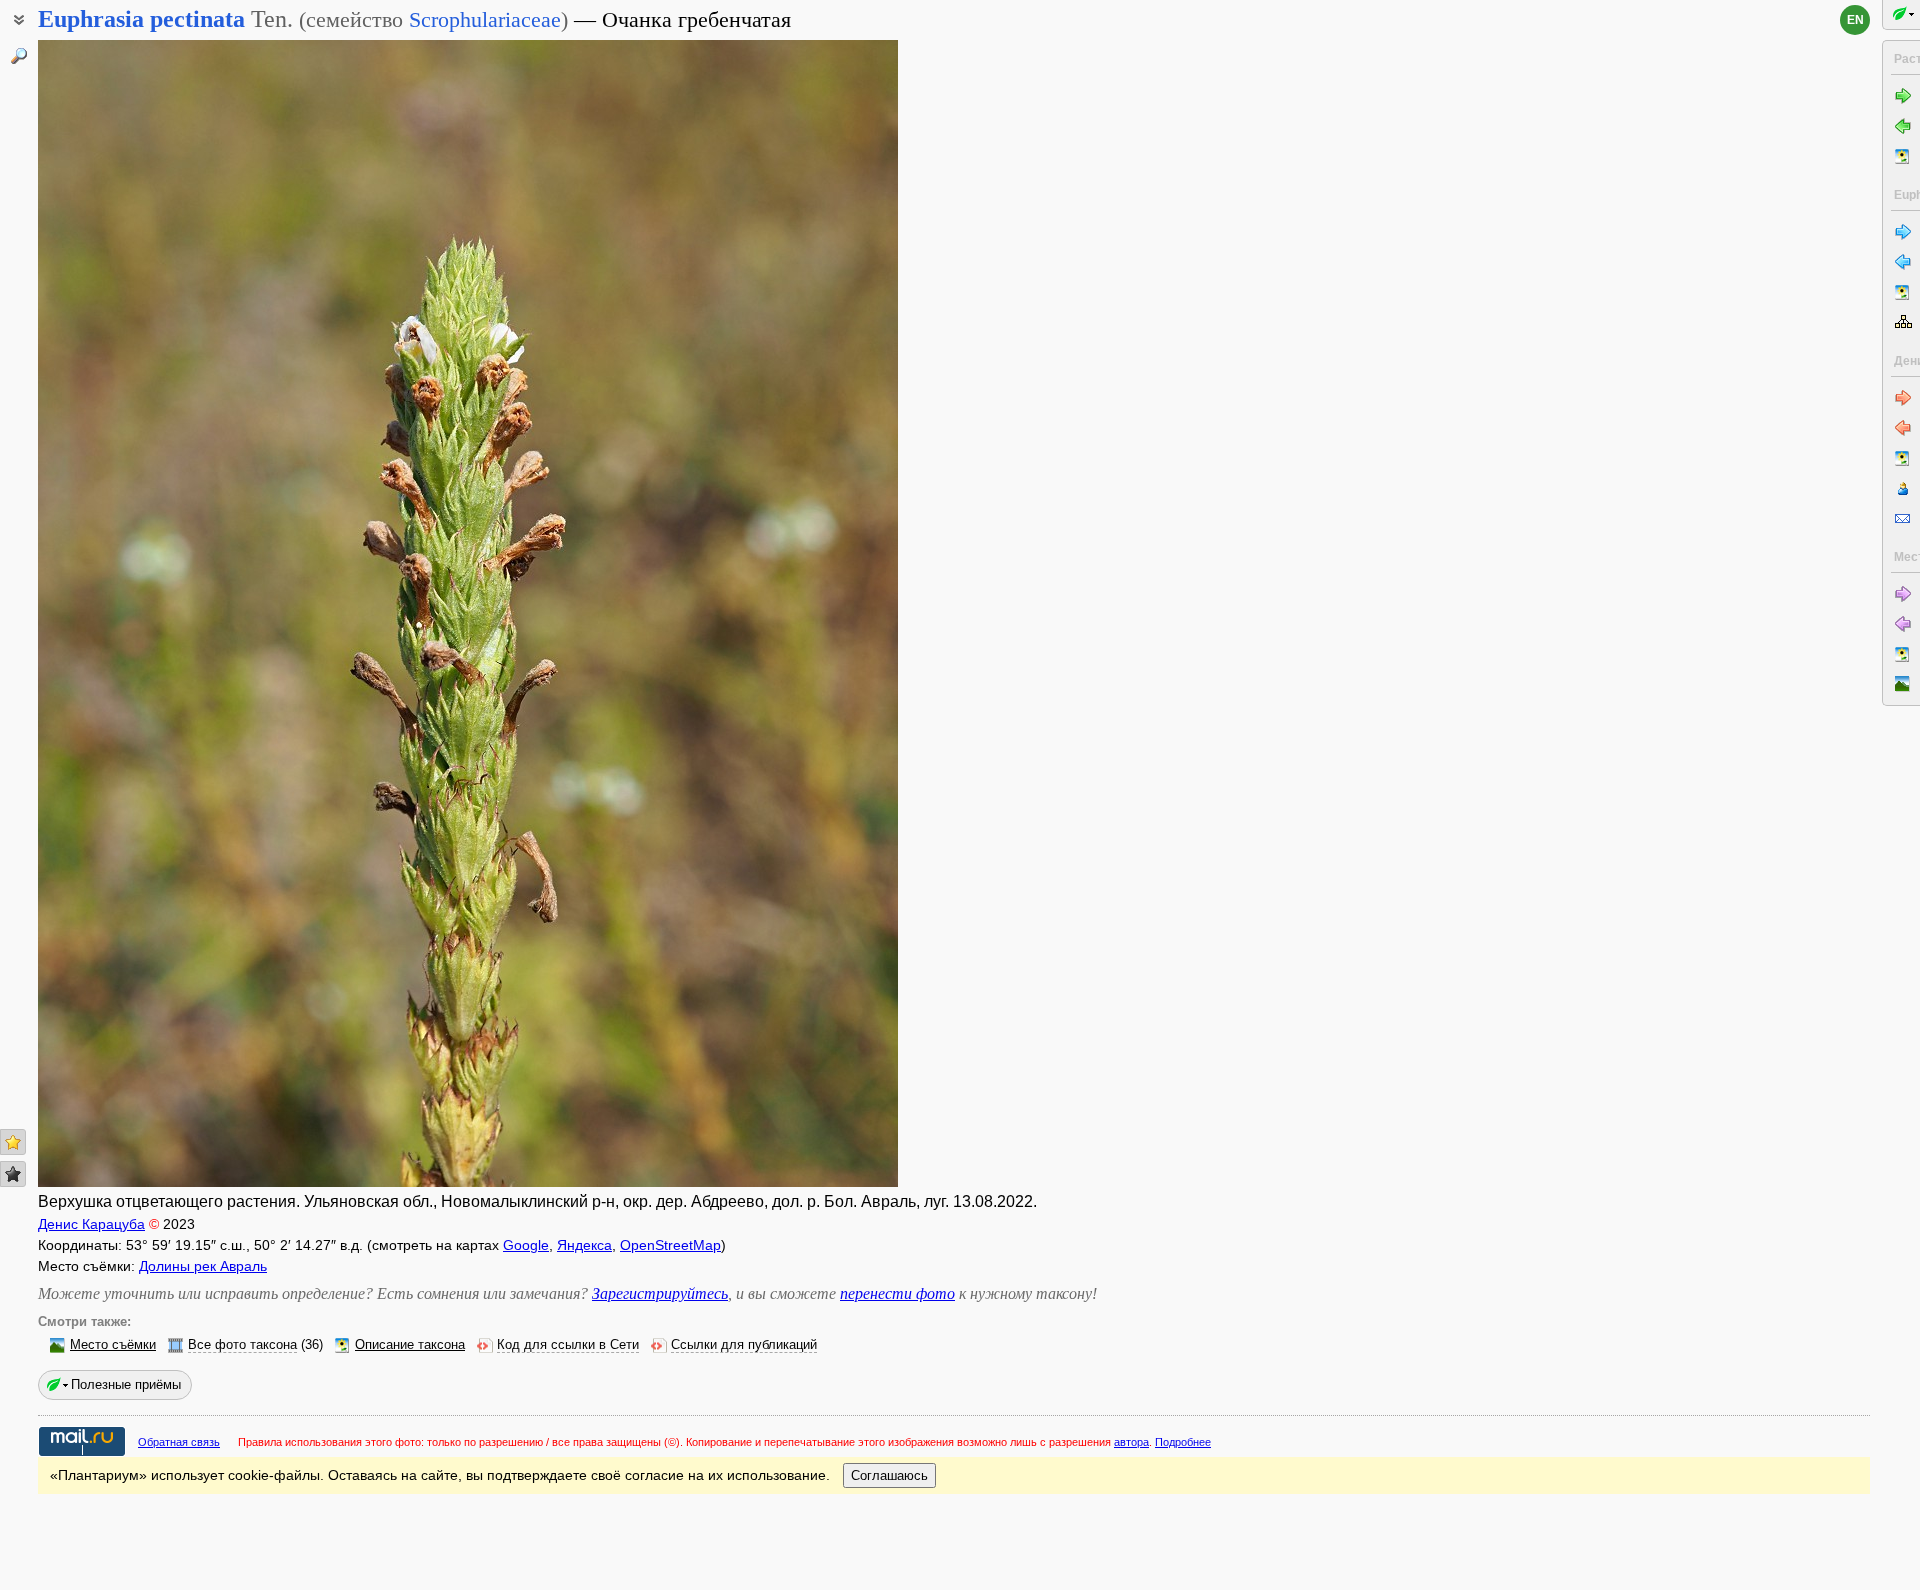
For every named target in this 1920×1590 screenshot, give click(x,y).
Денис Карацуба (91, 1224)
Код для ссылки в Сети (568, 1345)
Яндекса (584, 1245)
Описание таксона (410, 1345)
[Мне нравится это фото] (13, 1142)
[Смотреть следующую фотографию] (807, 613)
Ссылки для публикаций (744, 1345)
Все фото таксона (242, 1345)
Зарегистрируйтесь (660, 1293)
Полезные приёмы (126, 1384)
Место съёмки (113, 1345)
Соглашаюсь (889, 1475)
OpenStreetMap (670, 1245)
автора (1131, 1442)
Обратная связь (179, 1442)
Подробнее (1183, 1442)
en (1855, 20)
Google (526, 1245)
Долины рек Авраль (203, 1266)
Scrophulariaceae (485, 19)
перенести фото (897, 1293)
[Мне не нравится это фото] (13, 1174)
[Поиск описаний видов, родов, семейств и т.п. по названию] (19, 56)
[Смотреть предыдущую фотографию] (129, 613)
